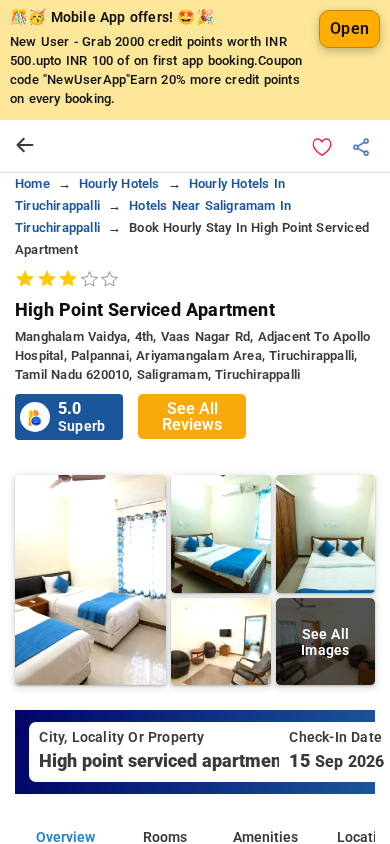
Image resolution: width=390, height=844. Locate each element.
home (32, 183)
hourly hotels (119, 183)
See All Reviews (192, 416)
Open (349, 28)
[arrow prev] (25, 146)
